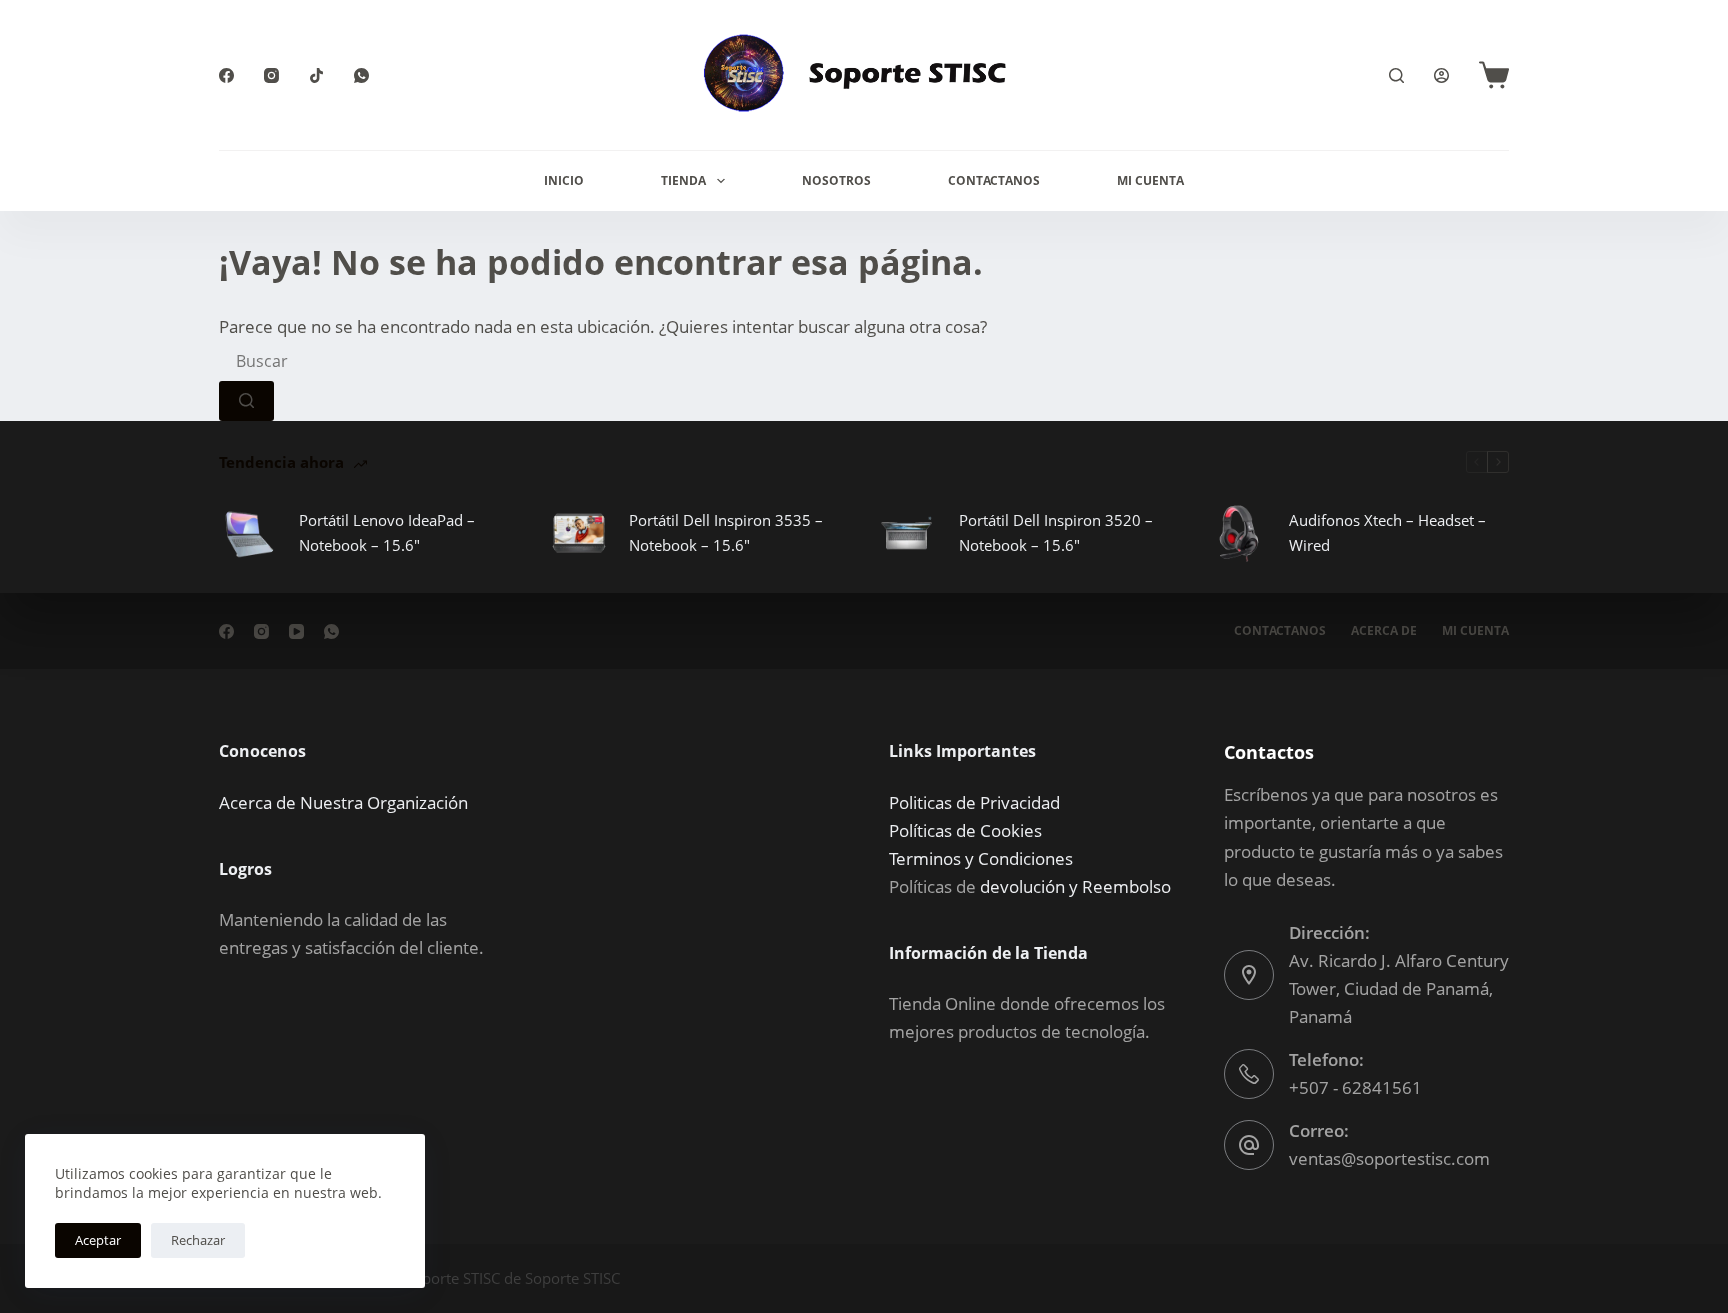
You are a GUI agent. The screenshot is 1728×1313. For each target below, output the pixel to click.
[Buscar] (1396, 75)
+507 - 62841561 (1355, 1087)
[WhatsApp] (361, 75)
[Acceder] (1441, 75)
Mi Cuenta (1150, 180)
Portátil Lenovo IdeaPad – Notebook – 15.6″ (387, 532)
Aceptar (98, 1240)
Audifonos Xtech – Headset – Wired (1387, 532)
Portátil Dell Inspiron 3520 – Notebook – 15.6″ (1056, 532)
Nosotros (836, 180)
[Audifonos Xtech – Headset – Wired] (1239, 533)
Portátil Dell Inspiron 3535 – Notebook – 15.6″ (726, 532)
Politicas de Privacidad (974, 802)
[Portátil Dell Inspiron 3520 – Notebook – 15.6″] (909, 533)
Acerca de (1384, 631)
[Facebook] (226, 75)
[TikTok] (316, 75)
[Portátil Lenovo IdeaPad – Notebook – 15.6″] (249, 533)
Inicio (564, 180)
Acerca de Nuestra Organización (343, 802)
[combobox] (369, 361)
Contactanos (994, 180)
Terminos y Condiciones (981, 858)
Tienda (683, 180)
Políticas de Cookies (965, 830)
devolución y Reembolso (1075, 886)
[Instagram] (271, 75)
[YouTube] (296, 631)
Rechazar (198, 1240)
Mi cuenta (1475, 631)
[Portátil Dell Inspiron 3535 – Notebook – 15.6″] (579, 533)
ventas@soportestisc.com (1389, 1158)
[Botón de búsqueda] (246, 401)
